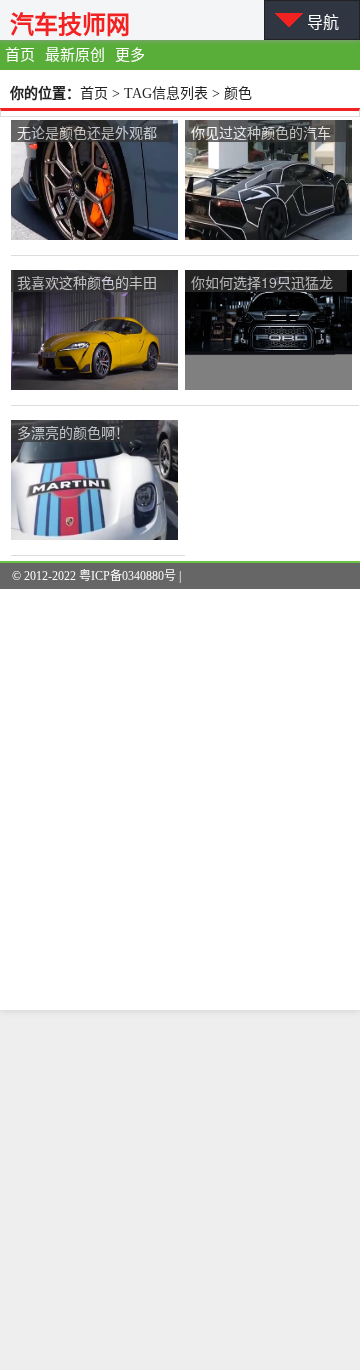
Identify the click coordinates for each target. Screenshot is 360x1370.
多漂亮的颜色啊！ (73, 432)
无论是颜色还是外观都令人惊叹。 (87, 133)
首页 (20, 55)
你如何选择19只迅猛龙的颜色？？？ (262, 283)
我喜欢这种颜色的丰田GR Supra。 (87, 283)
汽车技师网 (70, 24)
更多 (130, 55)
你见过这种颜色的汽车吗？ (261, 133)
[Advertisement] (180, 1190)
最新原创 (75, 55)
